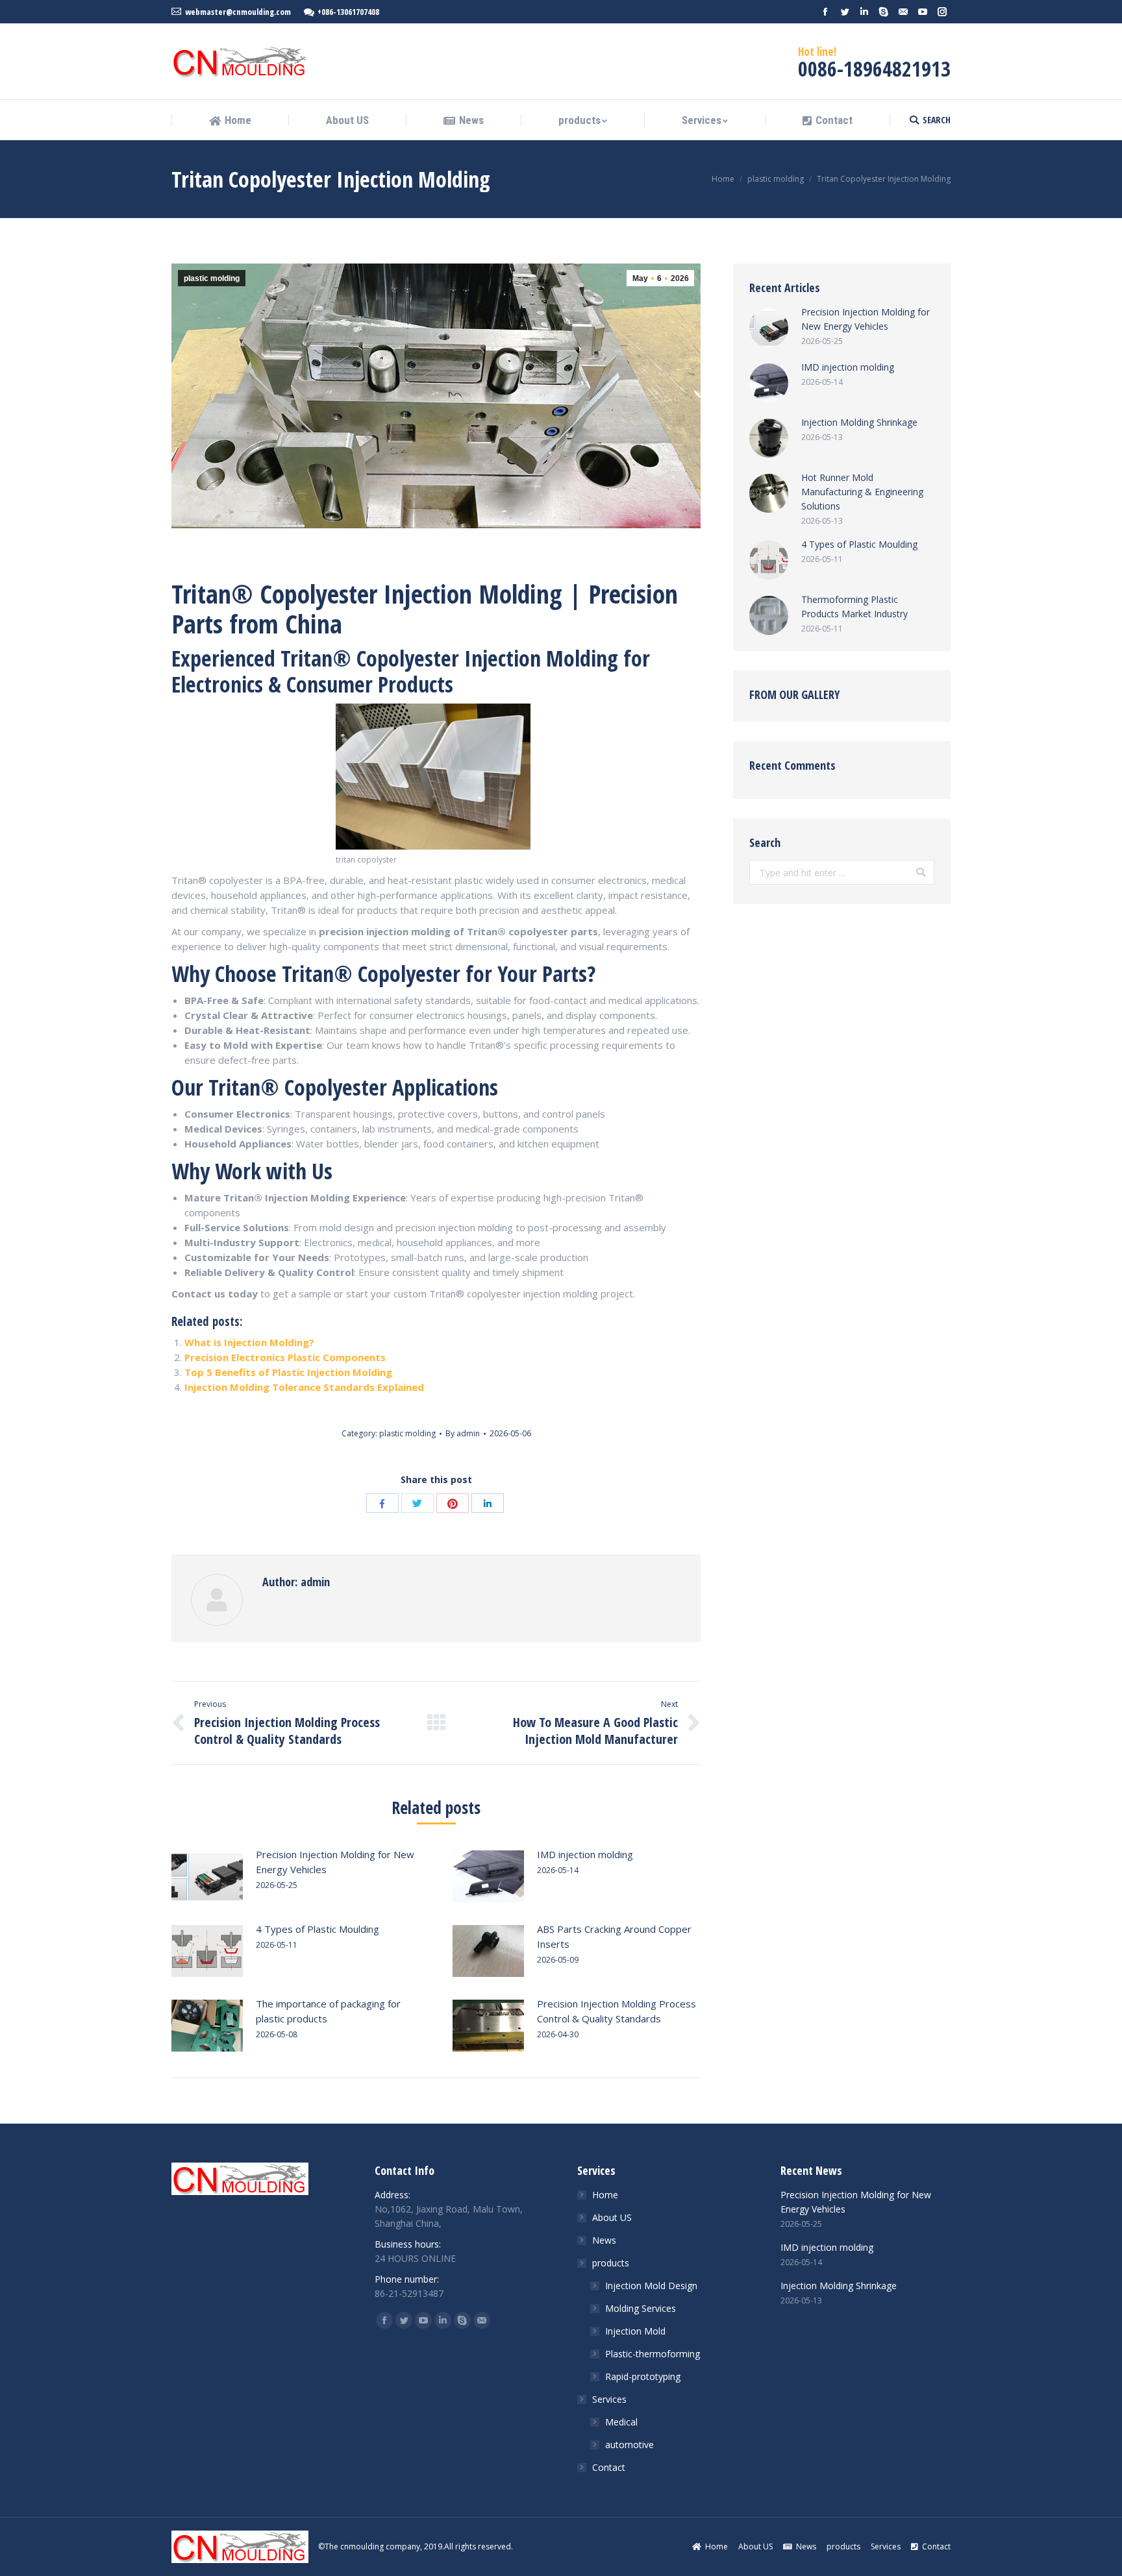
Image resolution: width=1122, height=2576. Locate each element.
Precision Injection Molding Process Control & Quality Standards (617, 2011)
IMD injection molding (585, 1854)
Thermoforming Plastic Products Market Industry (854, 607)
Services (609, 2399)
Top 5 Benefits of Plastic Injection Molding (288, 1372)
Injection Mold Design (651, 2286)
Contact (609, 2467)
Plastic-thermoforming (653, 2354)
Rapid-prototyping (643, 2376)
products (611, 2263)
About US (612, 2217)
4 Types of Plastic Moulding (318, 1929)
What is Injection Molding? (249, 1342)
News (604, 2240)
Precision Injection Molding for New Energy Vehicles (335, 1862)
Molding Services (641, 2308)
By (463, 1433)
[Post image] (207, 1876)
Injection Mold (635, 2331)
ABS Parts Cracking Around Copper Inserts (614, 1936)
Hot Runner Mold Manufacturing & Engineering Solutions (862, 492)
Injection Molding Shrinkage (859, 422)
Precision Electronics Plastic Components (285, 1357)
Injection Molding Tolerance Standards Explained (304, 1387)
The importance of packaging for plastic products (328, 2011)
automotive (630, 2445)
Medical (621, 2422)
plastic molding (776, 179)
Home (723, 179)
